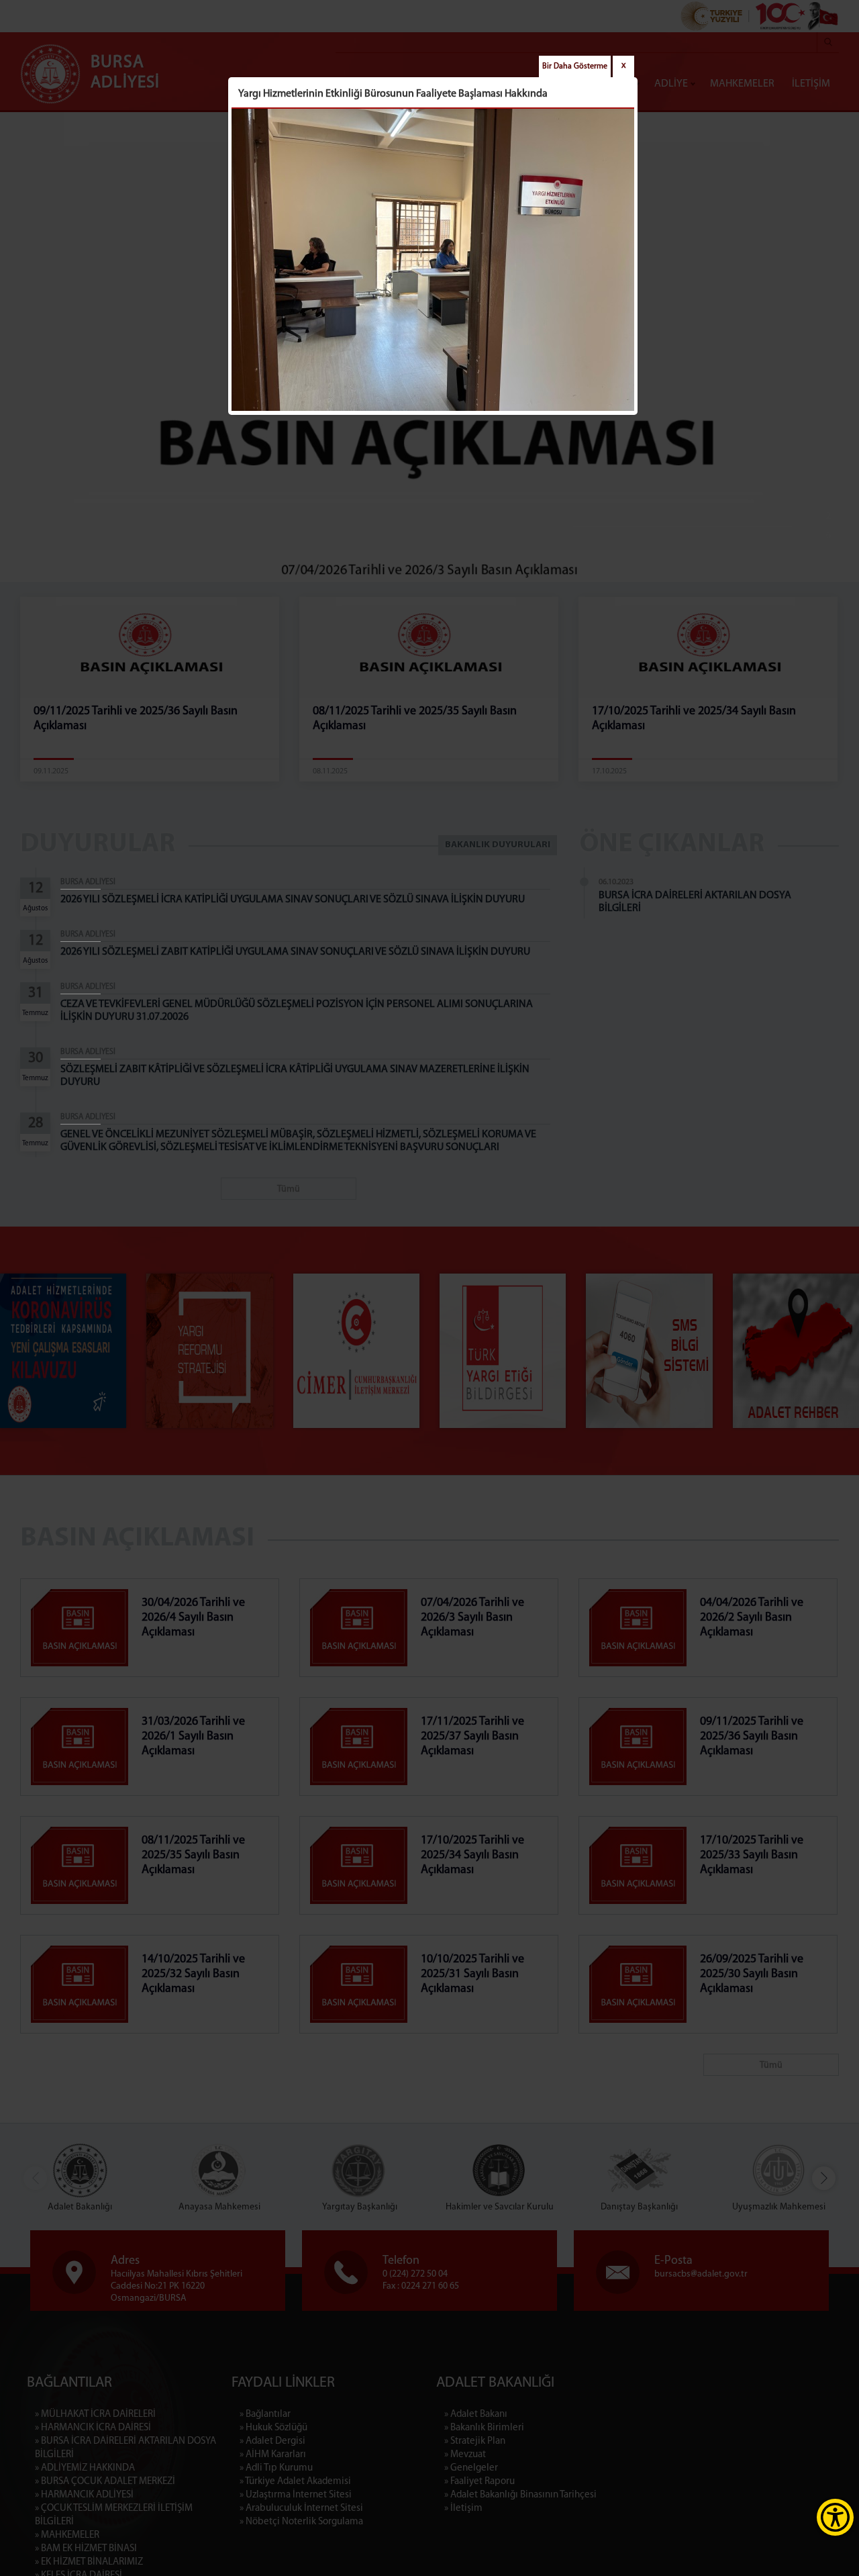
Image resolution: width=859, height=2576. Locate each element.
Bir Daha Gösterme (575, 66)
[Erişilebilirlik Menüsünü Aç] (835, 2517)
